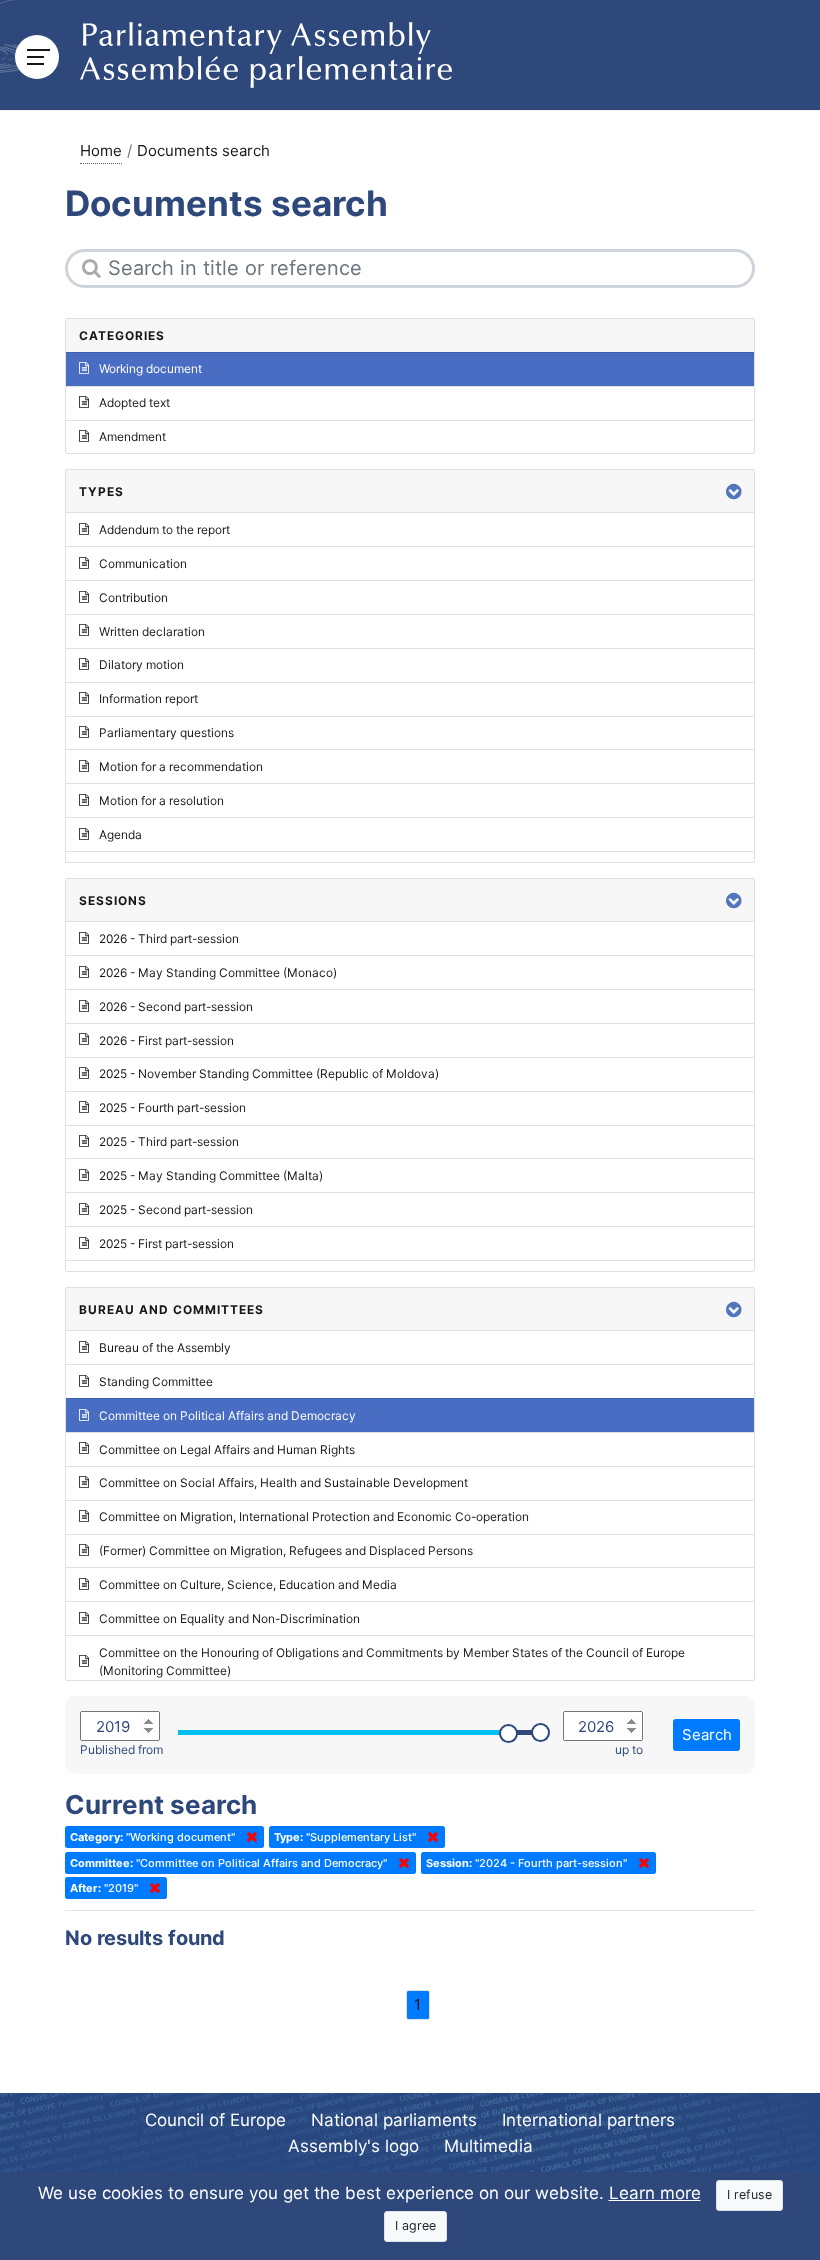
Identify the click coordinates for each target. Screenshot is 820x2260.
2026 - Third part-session (169, 938)
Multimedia (488, 2146)
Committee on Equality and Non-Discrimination (229, 1618)
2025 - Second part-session (176, 1209)
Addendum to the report (164, 529)
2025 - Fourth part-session (172, 1107)
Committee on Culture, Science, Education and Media (248, 1584)
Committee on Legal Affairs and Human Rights (227, 1449)
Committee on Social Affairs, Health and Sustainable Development (283, 1482)
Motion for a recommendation (181, 766)
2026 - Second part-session (176, 1006)
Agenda (120, 834)
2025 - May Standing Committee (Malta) (211, 1175)
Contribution (133, 597)
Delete (248, 1837)
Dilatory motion (141, 664)
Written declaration (152, 631)
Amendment (132, 436)
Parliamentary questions (166, 732)
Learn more (655, 2193)
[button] (734, 491)
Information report (148, 698)
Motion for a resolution (161, 800)
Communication (143, 563)
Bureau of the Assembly (165, 1347)
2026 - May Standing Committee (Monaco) (218, 972)
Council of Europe (215, 2120)
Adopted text (134, 402)
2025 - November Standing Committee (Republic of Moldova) (269, 1073)
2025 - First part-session (166, 1243)
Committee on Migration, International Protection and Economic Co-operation (314, 1516)
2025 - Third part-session (169, 1141)
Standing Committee (156, 1381)
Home (101, 150)
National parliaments (394, 2120)
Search (707, 1734)
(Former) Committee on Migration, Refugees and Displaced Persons (286, 1550)
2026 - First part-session (166, 1040)
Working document (150, 368)
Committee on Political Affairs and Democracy (227, 1415)
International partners (588, 2120)
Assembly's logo (353, 2146)
